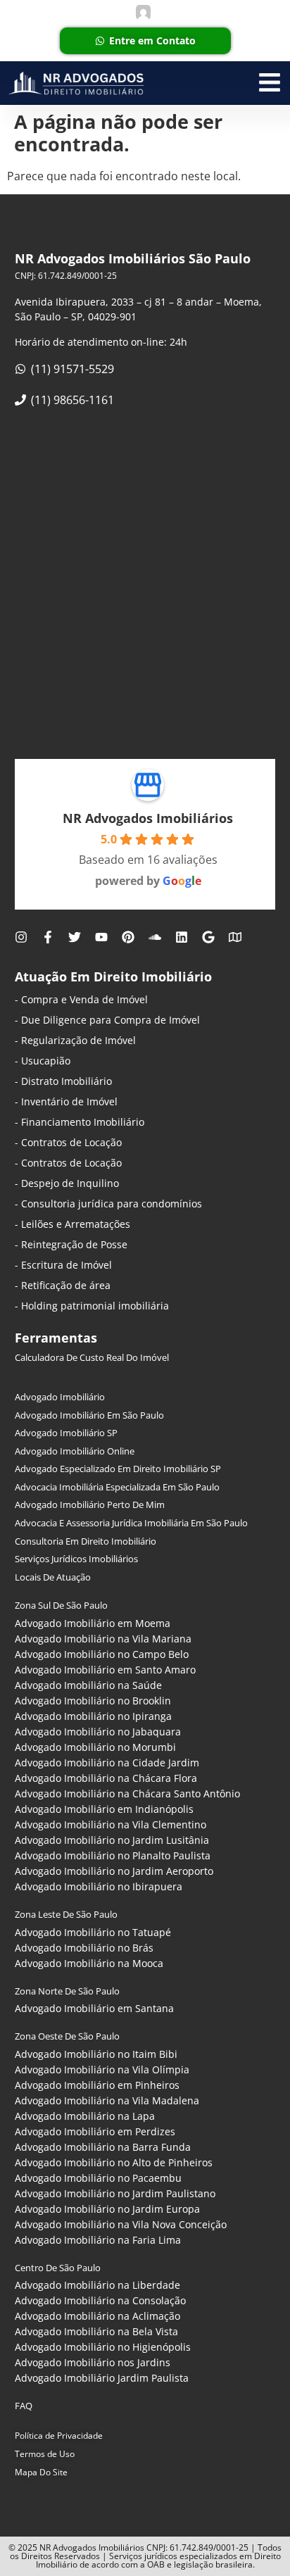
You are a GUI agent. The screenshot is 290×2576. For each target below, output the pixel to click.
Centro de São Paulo (58, 2268)
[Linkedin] (182, 937)
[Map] (235, 937)
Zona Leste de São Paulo (66, 1914)
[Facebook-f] (48, 937)
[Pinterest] (128, 937)
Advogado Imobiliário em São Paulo (89, 1415)
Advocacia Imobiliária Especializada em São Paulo (117, 1487)
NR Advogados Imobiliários (148, 818)
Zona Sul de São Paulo (61, 1605)
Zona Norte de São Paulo (67, 1991)
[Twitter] (75, 937)
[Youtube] (101, 937)
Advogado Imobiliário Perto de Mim (90, 1504)
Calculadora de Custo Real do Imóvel (92, 1357)
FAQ (24, 2406)
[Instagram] (21, 937)
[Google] (208, 937)
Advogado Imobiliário (60, 1397)
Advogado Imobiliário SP (66, 1433)
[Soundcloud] (155, 937)
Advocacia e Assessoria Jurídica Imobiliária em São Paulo (131, 1523)
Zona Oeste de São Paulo (67, 2036)
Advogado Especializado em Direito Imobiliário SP (118, 1469)
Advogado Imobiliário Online (75, 1451)
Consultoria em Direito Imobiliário (86, 1541)
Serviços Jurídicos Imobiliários (76, 1559)
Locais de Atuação (53, 1577)
